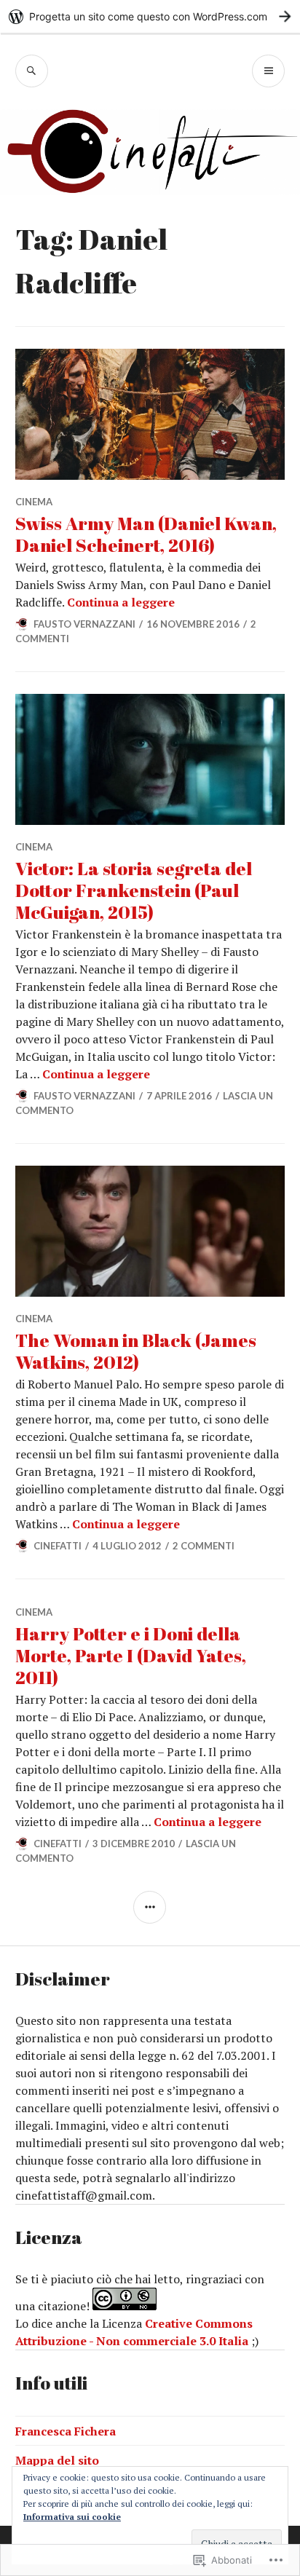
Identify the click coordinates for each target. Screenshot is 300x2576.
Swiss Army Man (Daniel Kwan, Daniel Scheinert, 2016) (146, 534)
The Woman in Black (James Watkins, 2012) (136, 1351)
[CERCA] (32, 71)
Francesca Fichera (66, 2431)
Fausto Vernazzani (84, 624)
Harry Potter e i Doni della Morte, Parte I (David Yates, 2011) (131, 1655)
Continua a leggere (121, 602)
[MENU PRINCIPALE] (268, 71)
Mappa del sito (57, 2460)
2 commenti (204, 1546)
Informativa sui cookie (72, 2517)
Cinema (34, 502)
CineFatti (58, 1546)
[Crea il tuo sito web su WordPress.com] (150, 16)
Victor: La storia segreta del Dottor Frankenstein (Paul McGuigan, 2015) (134, 890)
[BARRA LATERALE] (150, 1907)
